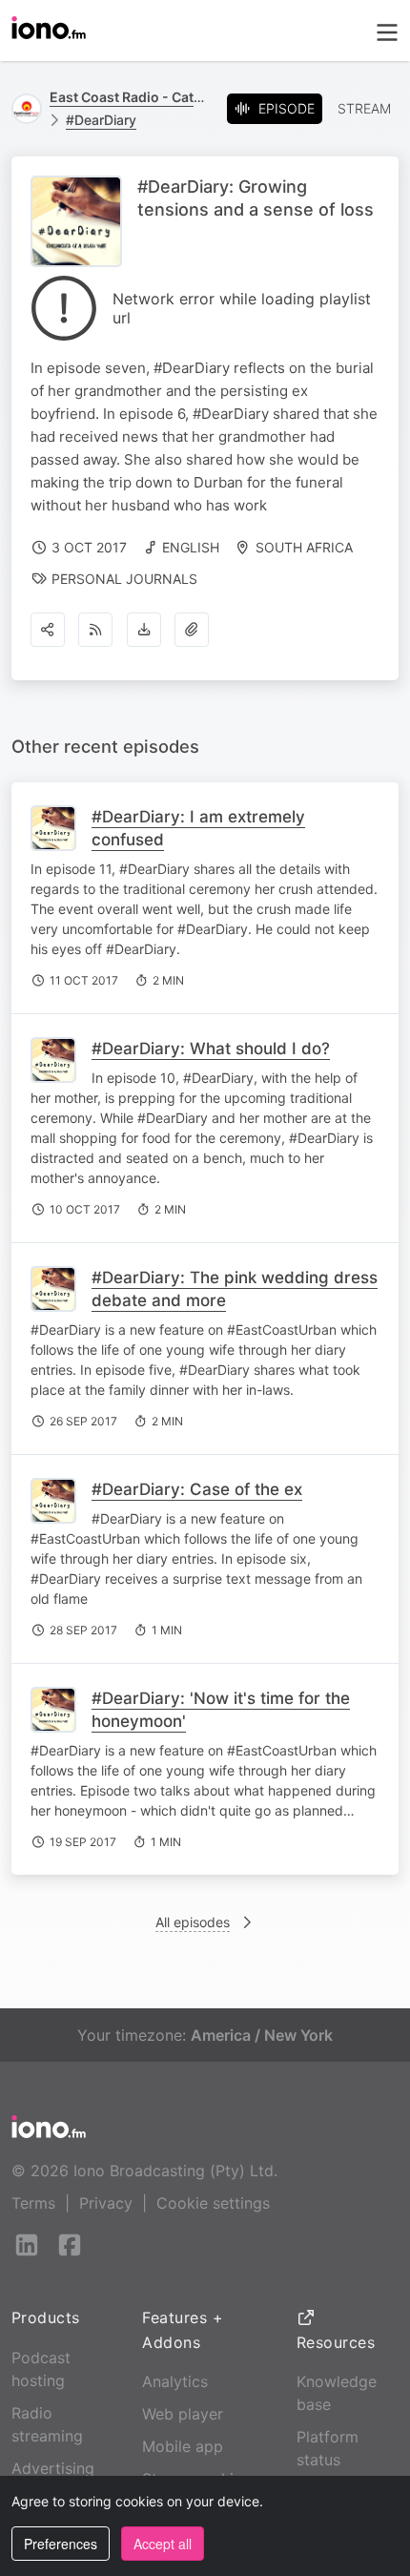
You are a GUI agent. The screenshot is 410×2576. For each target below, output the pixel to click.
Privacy (106, 2203)
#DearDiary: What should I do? (211, 1049)
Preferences (61, 2544)
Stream (364, 108)
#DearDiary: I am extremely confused (198, 828)
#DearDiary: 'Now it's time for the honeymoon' (221, 1710)
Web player (183, 2414)
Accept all (163, 2544)
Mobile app (183, 2446)
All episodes (193, 1922)
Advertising (53, 2468)
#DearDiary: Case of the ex (197, 1489)
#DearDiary (101, 120)
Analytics (175, 2381)
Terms (33, 2203)
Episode (287, 108)
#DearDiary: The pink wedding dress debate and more (235, 1289)
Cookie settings (213, 2203)
